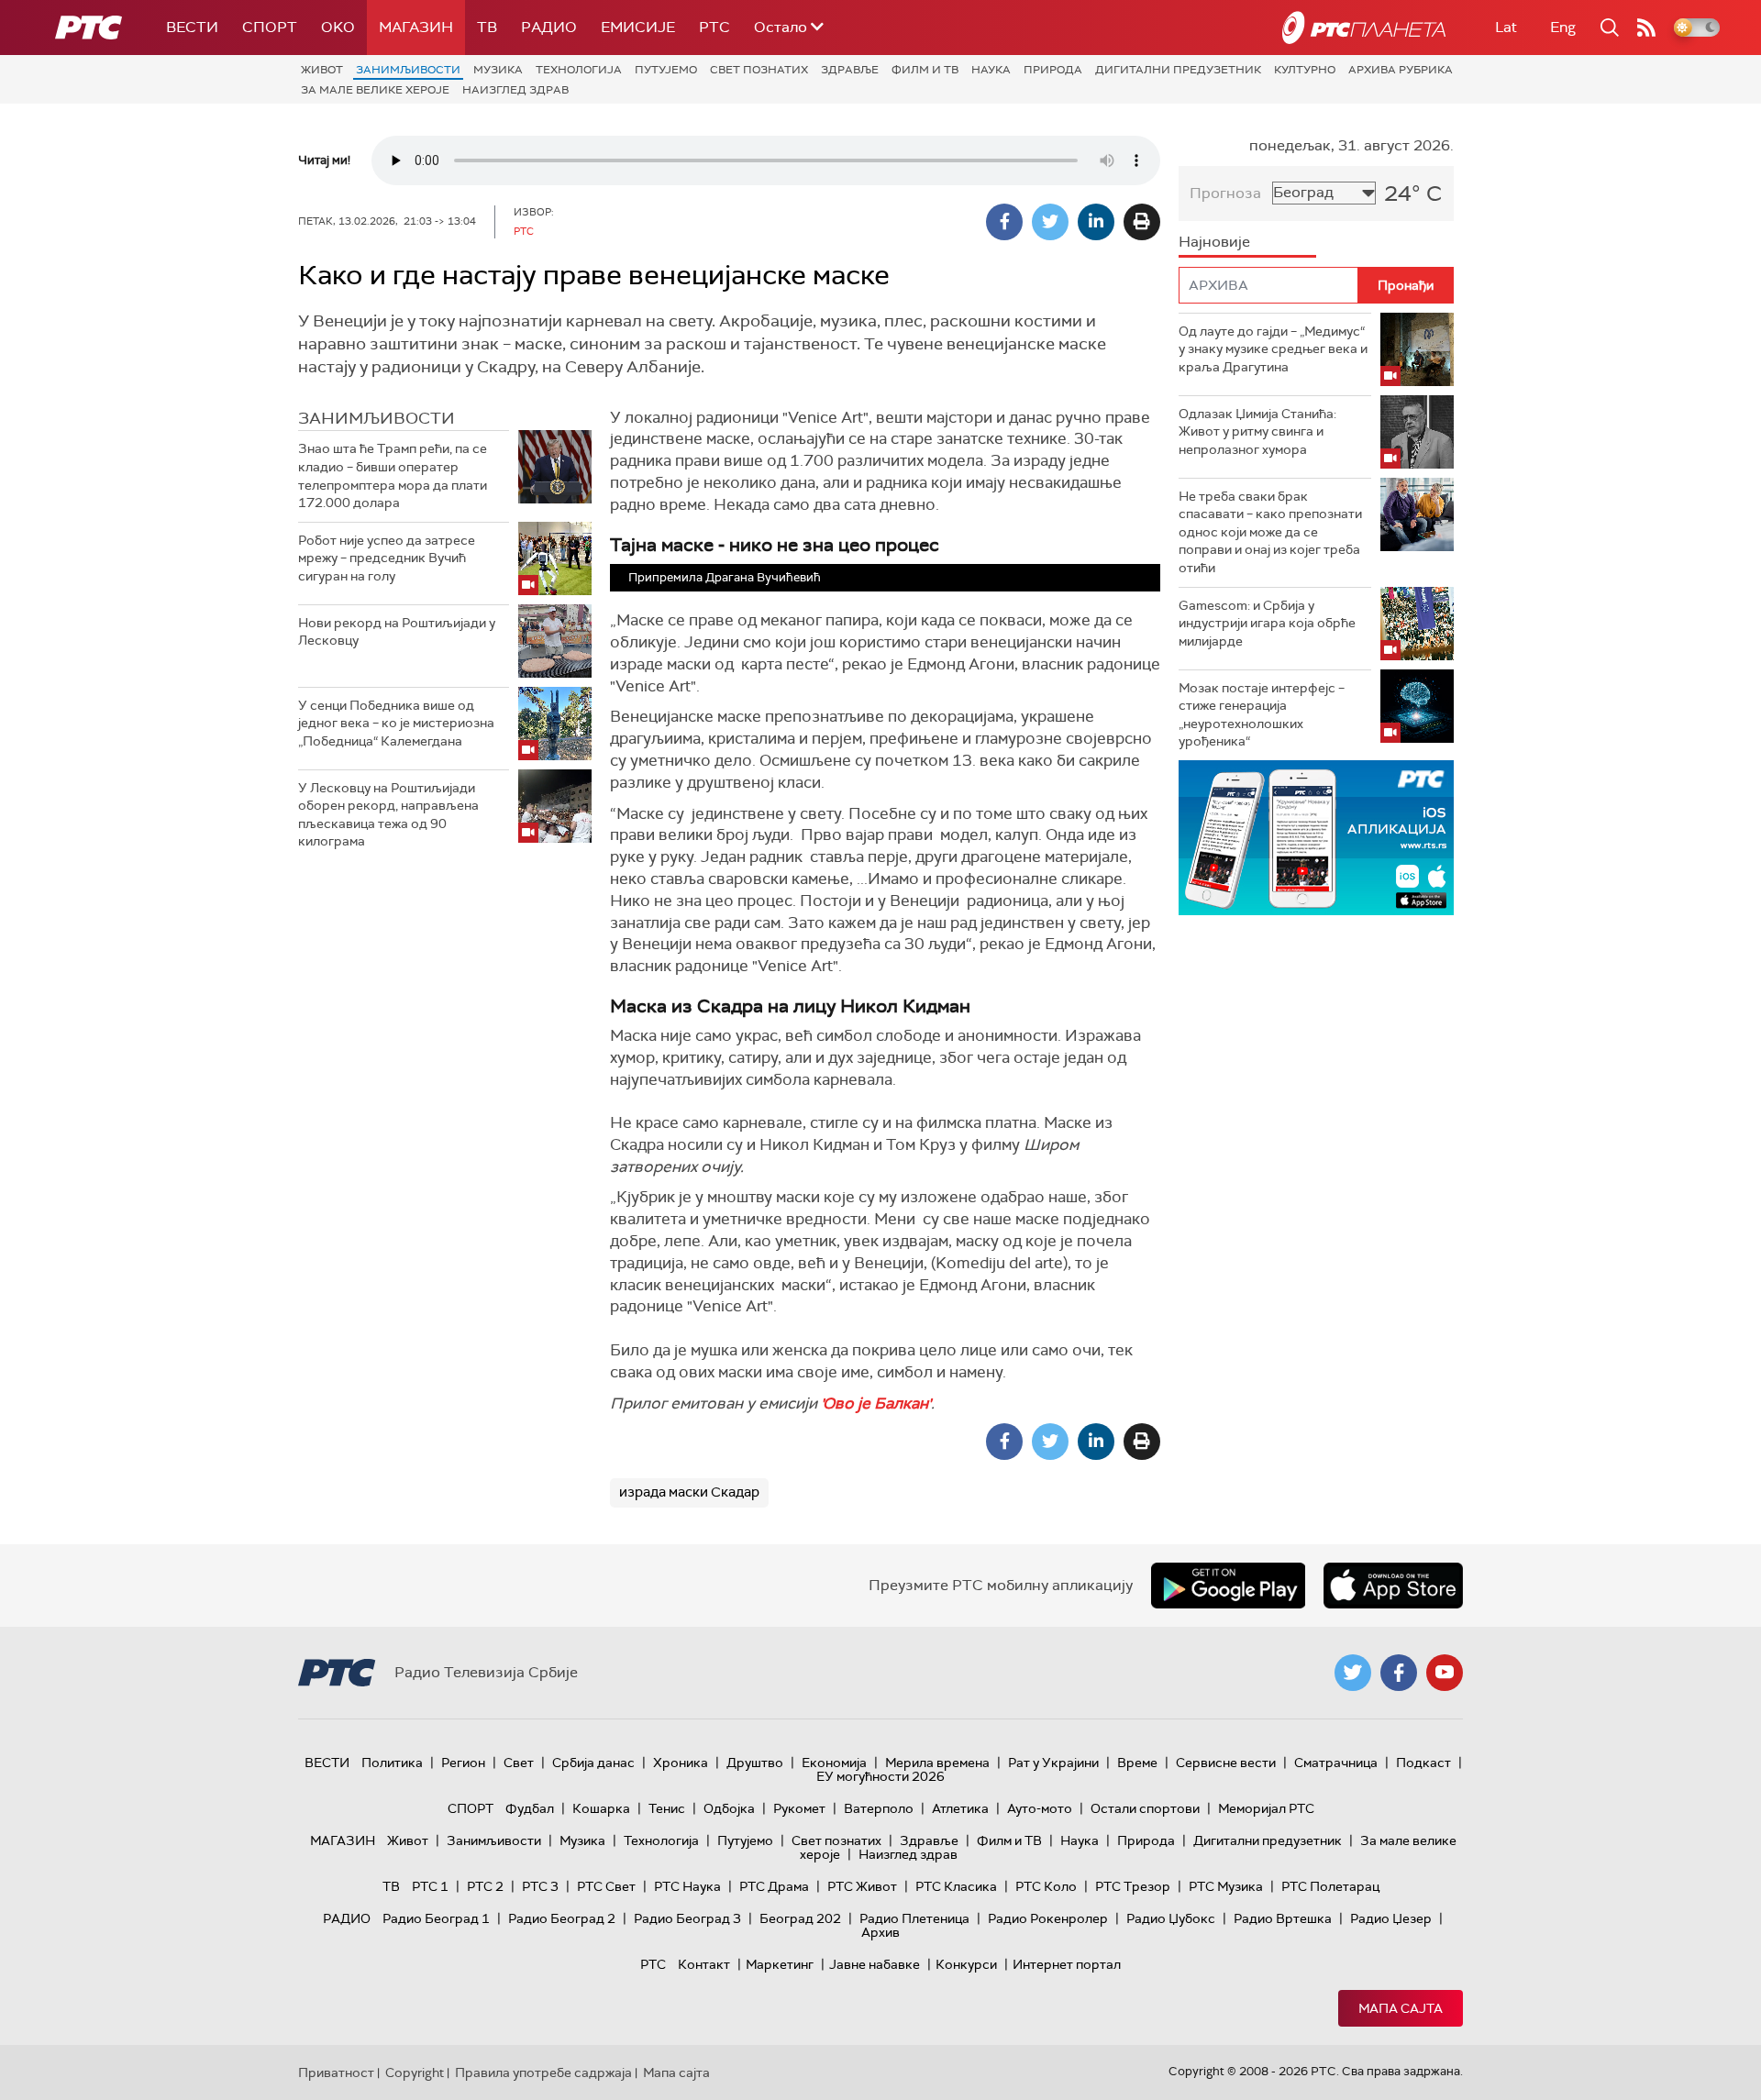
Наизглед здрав (515, 90)
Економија (834, 1763)
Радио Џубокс (1171, 1918)
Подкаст (1423, 1763)
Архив (880, 1932)
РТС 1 (430, 1886)
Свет (519, 1763)
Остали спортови (1145, 1808)
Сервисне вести (1226, 1763)
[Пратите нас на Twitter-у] (1353, 1673)
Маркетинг (780, 1964)
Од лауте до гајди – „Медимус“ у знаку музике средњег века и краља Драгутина (1273, 349)
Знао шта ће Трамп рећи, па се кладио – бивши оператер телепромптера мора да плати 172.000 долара (393, 475)
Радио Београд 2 (562, 1918)
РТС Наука (687, 1886)
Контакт (704, 1964)
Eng (1563, 27)
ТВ (487, 27)
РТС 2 (485, 1886)
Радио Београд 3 (687, 1918)
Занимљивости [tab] (377, 418)
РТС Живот (862, 1886)
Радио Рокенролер (1048, 1918)
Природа (1053, 70)
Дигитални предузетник (1178, 70)
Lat (1506, 27)
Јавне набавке (875, 1964)
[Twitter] (1050, 222)
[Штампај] (1142, 222)
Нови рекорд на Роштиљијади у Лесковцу (397, 632)
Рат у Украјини (1053, 1763)
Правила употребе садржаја (543, 2072)
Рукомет (799, 1808)
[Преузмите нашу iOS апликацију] (1393, 1586)
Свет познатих (759, 70)
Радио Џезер (1391, 1918)
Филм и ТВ (925, 70)
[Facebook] (1004, 222)
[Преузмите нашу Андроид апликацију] (1228, 1586)
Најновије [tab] (1214, 242)
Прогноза (1225, 193)
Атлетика (960, 1808)
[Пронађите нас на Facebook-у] (1399, 1673)
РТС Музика (1226, 1886)
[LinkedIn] (1096, 222)
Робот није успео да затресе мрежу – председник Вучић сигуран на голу (387, 558)
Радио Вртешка (1283, 1918)
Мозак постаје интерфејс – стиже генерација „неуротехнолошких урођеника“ (1262, 715)
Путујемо (666, 70)
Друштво (755, 1763)
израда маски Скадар (689, 1492)
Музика (498, 70)
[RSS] (1646, 28)
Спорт (270, 27)
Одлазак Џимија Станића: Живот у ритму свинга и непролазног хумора (1257, 431)
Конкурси (966, 1964)
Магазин (416, 27)
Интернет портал (1067, 1964)
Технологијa (579, 70)
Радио (549, 27)
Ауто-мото (1040, 1808)
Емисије (638, 27)
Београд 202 (800, 1918)
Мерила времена (937, 1763)
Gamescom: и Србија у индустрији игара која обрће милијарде (1267, 623)
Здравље (850, 70)
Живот (322, 70)
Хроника (681, 1763)
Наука (991, 70)
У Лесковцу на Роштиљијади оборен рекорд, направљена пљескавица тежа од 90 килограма (388, 815)
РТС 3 (540, 1886)
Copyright (415, 2072)
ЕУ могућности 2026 (880, 1776)
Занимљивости (408, 70)
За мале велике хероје (375, 90)
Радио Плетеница (914, 1918)
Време (1137, 1763)
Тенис (667, 1808)
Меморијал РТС (1266, 1808)
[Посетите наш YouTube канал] (1445, 1673)
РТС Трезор (1133, 1886)
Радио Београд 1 (436, 1918)
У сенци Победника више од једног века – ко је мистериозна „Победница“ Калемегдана (396, 723)
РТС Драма (774, 1886)
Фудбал (530, 1808)
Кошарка (601, 1808)
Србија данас (593, 1763)
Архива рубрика (1401, 70)
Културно (1305, 70)
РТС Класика (956, 1886)
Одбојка (729, 1808)
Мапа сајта (1401, 2008)
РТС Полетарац (1330, 1886)
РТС (714, 27)
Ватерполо (879, 1808)
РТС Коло (1046, 1886)
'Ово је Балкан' (876, 1403)
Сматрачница (1336, 1763)
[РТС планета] (1364, 28)
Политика (392, 1763)
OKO (338, 27)
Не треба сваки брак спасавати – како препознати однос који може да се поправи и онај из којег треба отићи (1270, 532)
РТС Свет (606, 1886)
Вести (192, 27)
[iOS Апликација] (1316, 838)
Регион (463, 1763)
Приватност (336, 2072)
